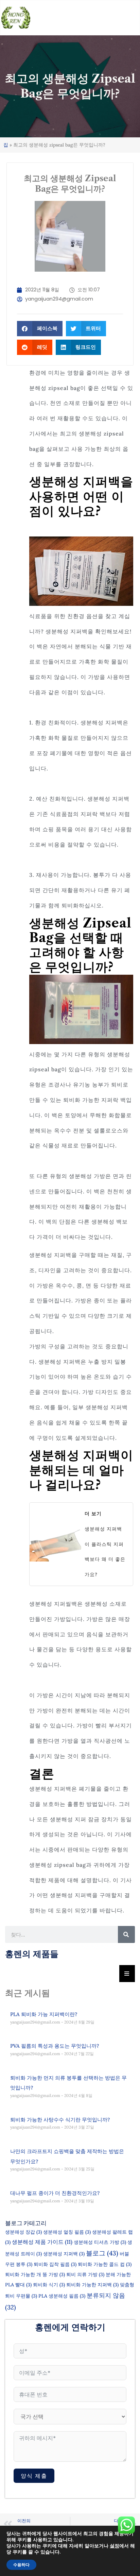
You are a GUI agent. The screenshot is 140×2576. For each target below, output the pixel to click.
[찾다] (126, 1934)
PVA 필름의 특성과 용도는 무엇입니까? (55, 2046)
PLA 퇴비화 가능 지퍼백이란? (44, 2014)
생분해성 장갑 (23, 2232)
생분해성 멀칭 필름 (67, 2232)
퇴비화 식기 (49, 2285)
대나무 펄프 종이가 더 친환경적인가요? (55, 2193)
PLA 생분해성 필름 (62, 2296)
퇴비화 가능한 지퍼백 (92, 2285)
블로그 (102, 2253)
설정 (115, 2546)
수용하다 (21, 2565)
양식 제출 (34, 2476)
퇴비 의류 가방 (85, 2274)
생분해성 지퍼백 (64, 2254)
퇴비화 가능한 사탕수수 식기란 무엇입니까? (60, 2120)
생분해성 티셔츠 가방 (100, 2242)
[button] (40, 329)
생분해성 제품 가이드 (42, 2242)
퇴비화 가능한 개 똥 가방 (35, 2274)
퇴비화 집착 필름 (55, 2264)
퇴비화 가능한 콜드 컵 (105, 2264)
